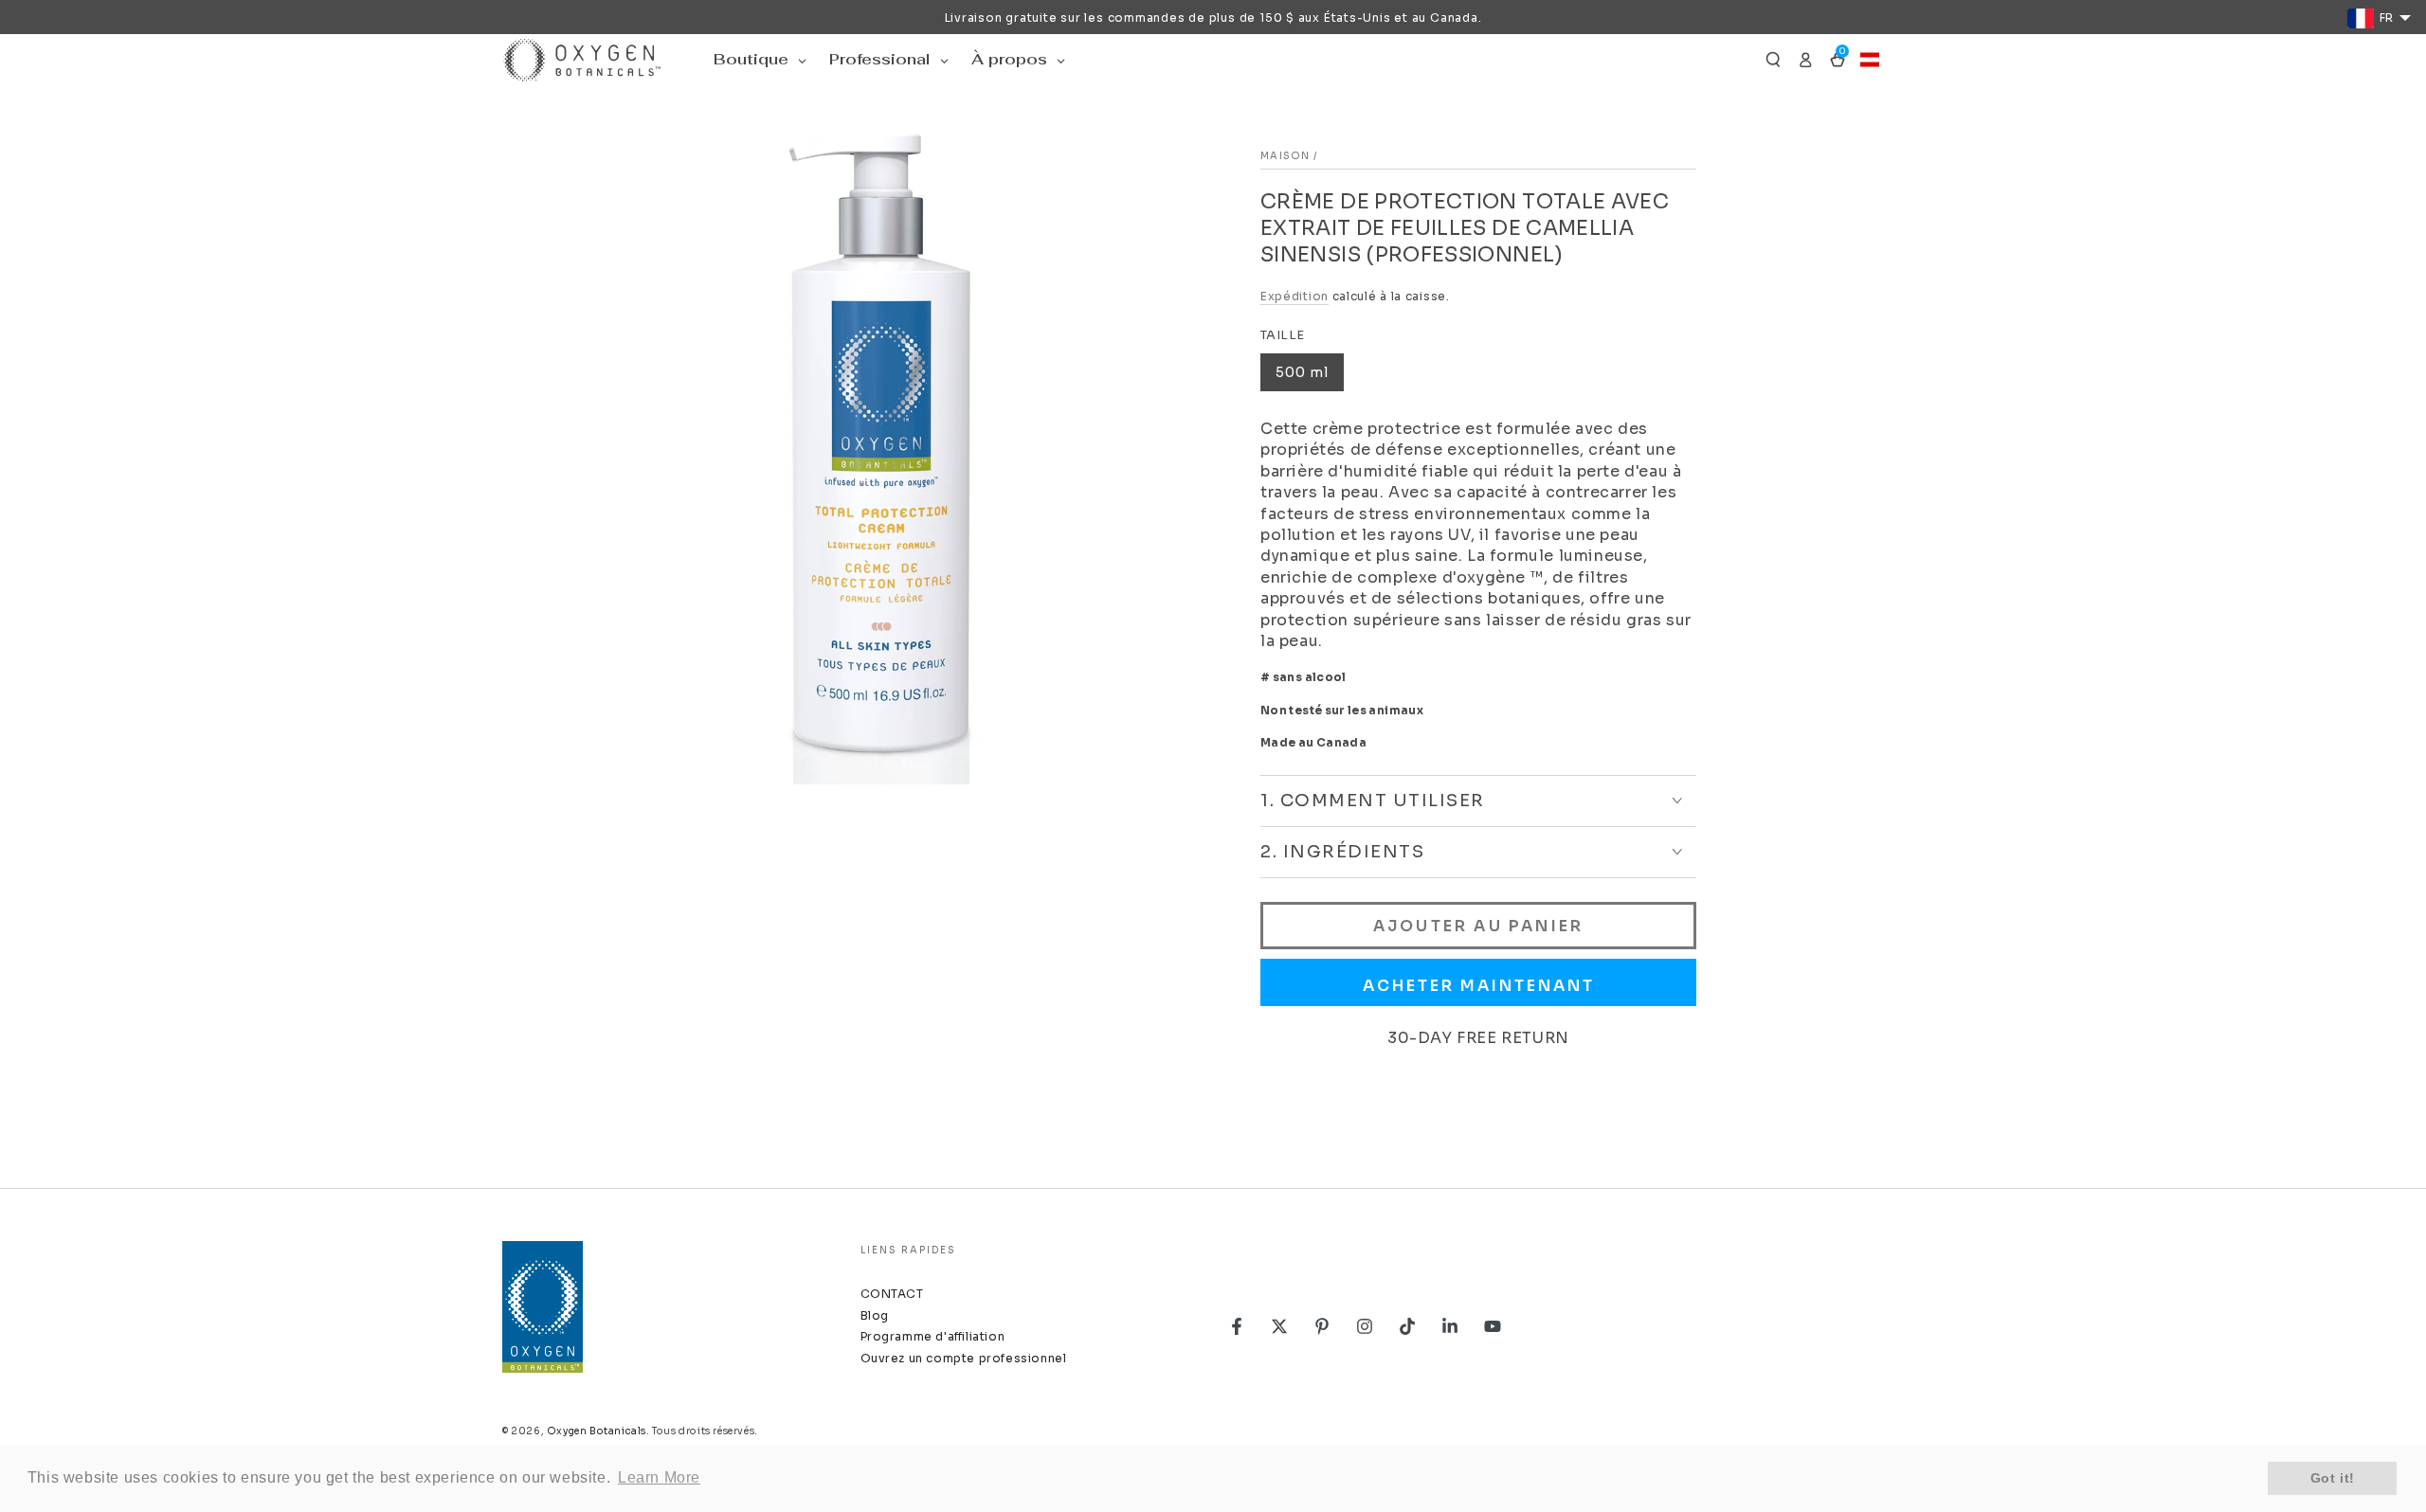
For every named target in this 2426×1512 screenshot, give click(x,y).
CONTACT (892, 1294)
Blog (875, 1315)
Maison (1285, 156)
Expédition (1294, 296)
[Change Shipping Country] (1870, 60)
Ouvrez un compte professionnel (964, 1358)
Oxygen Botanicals (597, 1431)
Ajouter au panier (1478, 926)
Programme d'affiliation (933, 1336)
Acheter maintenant (1479, 986)
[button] (1773, 60)
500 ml (1302, 372)
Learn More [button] (659, 1477)
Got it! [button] (2333, 1478)
